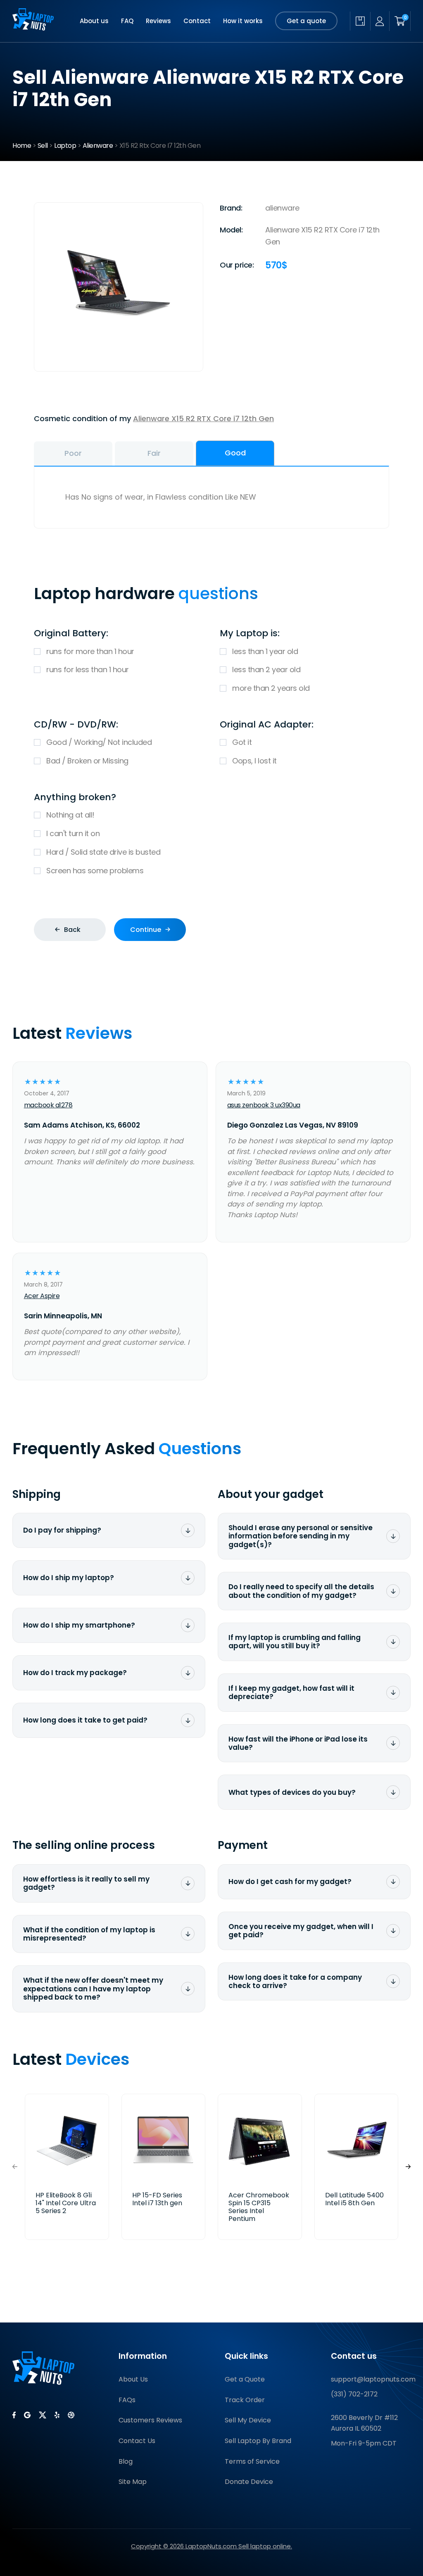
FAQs (127, 2400)
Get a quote (306, 21)
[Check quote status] (360, 21)
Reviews (158, 21)
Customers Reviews (150, 2420)
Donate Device (249, 2482)
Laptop (65, 146)
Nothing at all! (70, 815)
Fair (154, 453)
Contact (197, 21)
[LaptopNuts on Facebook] (14, 2415)
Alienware (98, 146)
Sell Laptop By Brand (258, 2441)
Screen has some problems (95, 871)
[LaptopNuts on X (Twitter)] (43, 2415)
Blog (126, 2461)
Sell (43, 146)
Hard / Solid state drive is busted (103, 852)
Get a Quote (245, 2379)
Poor (73, 453)
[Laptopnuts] (33, 21)
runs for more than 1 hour (90, 651)
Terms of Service (252, 2461)
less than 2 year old (266, 669)
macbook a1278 (48, 1105)
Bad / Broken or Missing (87, 761)
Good (235, 453)
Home (22, 146)
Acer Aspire (42, 1296)
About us (94, 21)
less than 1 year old (265, 651)
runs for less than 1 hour (88, 669)
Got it (242, 742)
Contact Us (137, 2441)
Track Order (245, 2400)
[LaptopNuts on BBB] (71, 2415)
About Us (133, 2379)
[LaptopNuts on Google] (27, 2415)
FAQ (127, 21)
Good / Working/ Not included (99, 742)
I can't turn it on (73, 833)
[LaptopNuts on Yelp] (57, 2415)
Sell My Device (248, 2420)
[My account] (380, 21)
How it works (243, 21)
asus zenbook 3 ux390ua (264, 1105)
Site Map (133, 2482)
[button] (408, 2167)
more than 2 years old (271, 688)
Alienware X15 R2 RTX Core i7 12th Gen (203, 418)
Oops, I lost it (254, 761)
